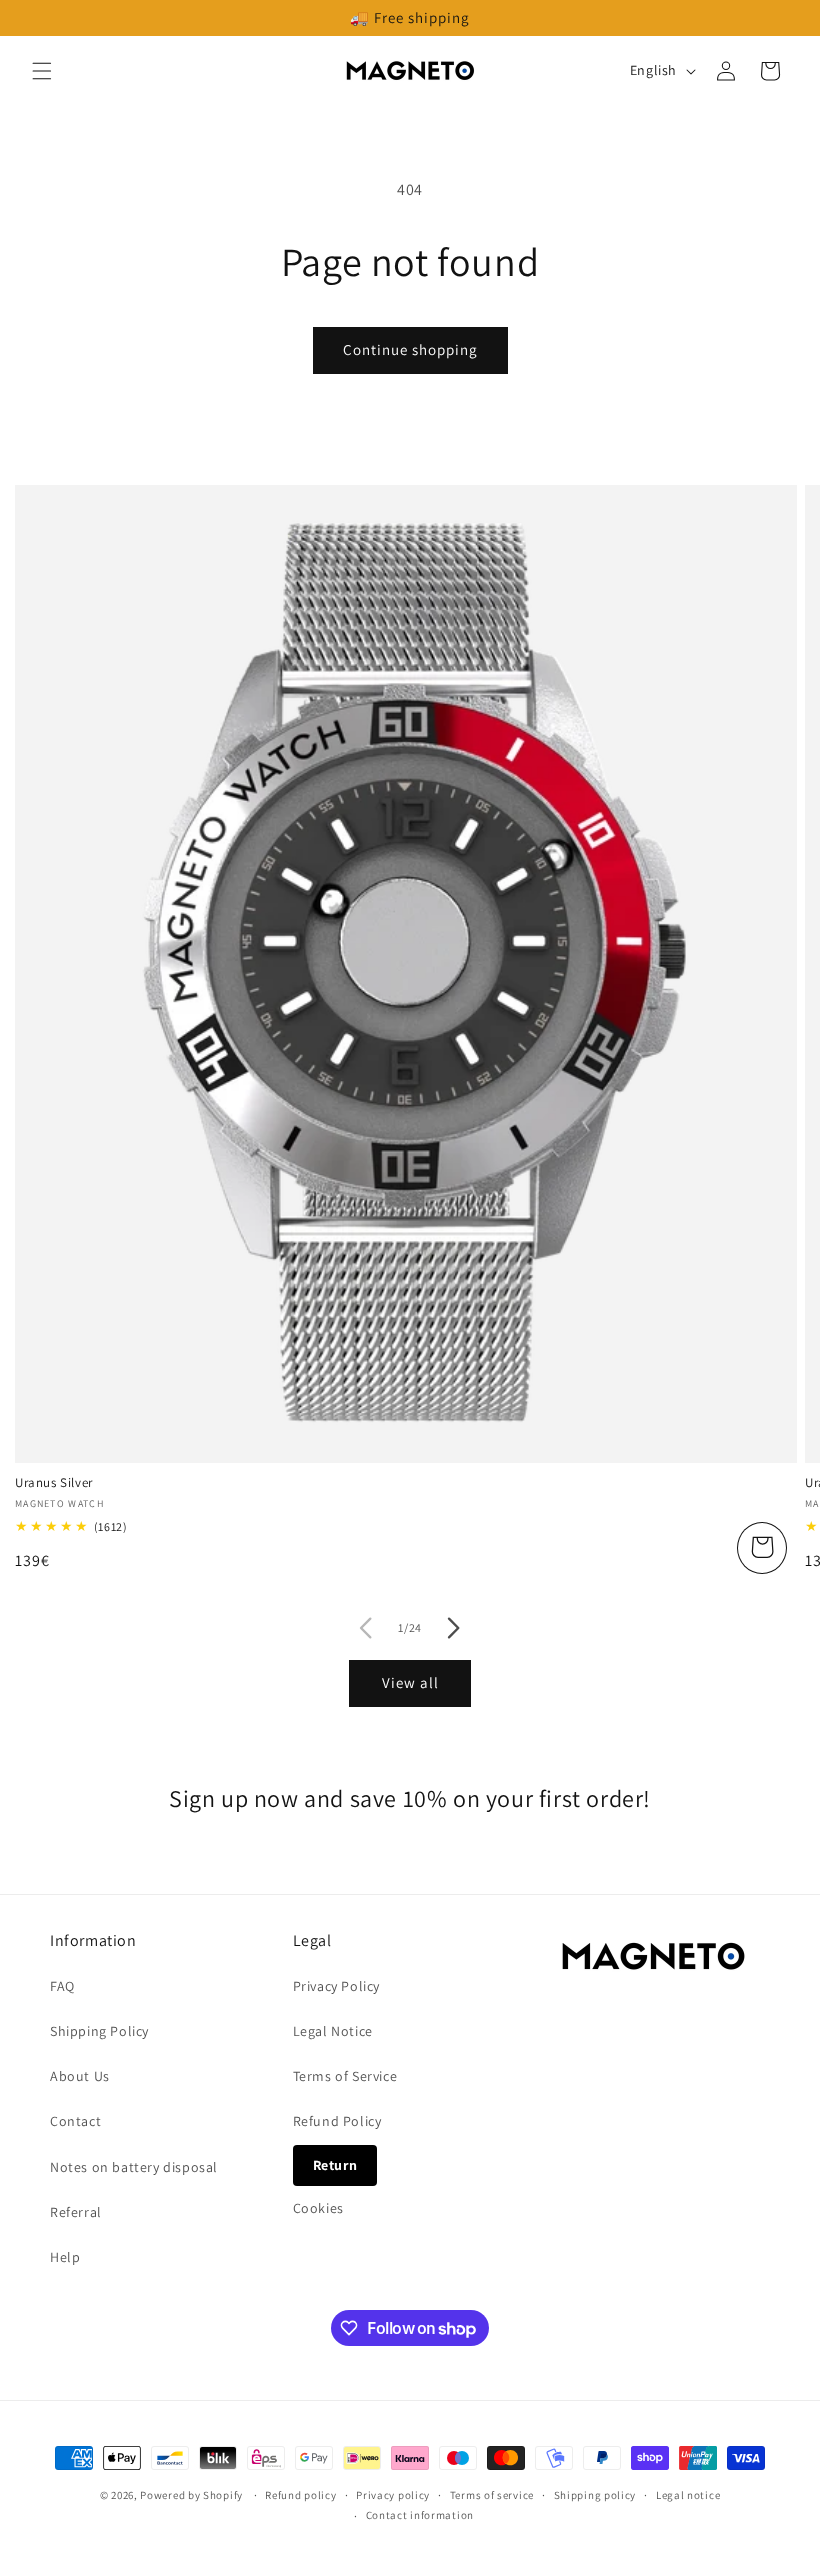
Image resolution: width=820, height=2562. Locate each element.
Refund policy (300, 2495)
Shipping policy (595, 2495)
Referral (76, 2212)
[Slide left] (366, 1628)
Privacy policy (393, 2495)
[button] (42, 71)
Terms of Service (345, 2076)
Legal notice (688, 2495)
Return (335, 2165)
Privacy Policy (336, 1986)
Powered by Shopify (191, 2495)
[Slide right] (454, 1628)
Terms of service (492, 2495)
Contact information (420, 2515)
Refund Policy (337, 2121)
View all (410, 1682)
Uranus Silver (54, 1483)
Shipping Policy (99, 2031)
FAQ (62, 1986)
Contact (75, 2121)
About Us (80, 2076)
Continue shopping (410, 349)
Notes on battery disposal (134, 2167)
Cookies (318, 2208)
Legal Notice (333, 2031)
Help (65, 2257)
